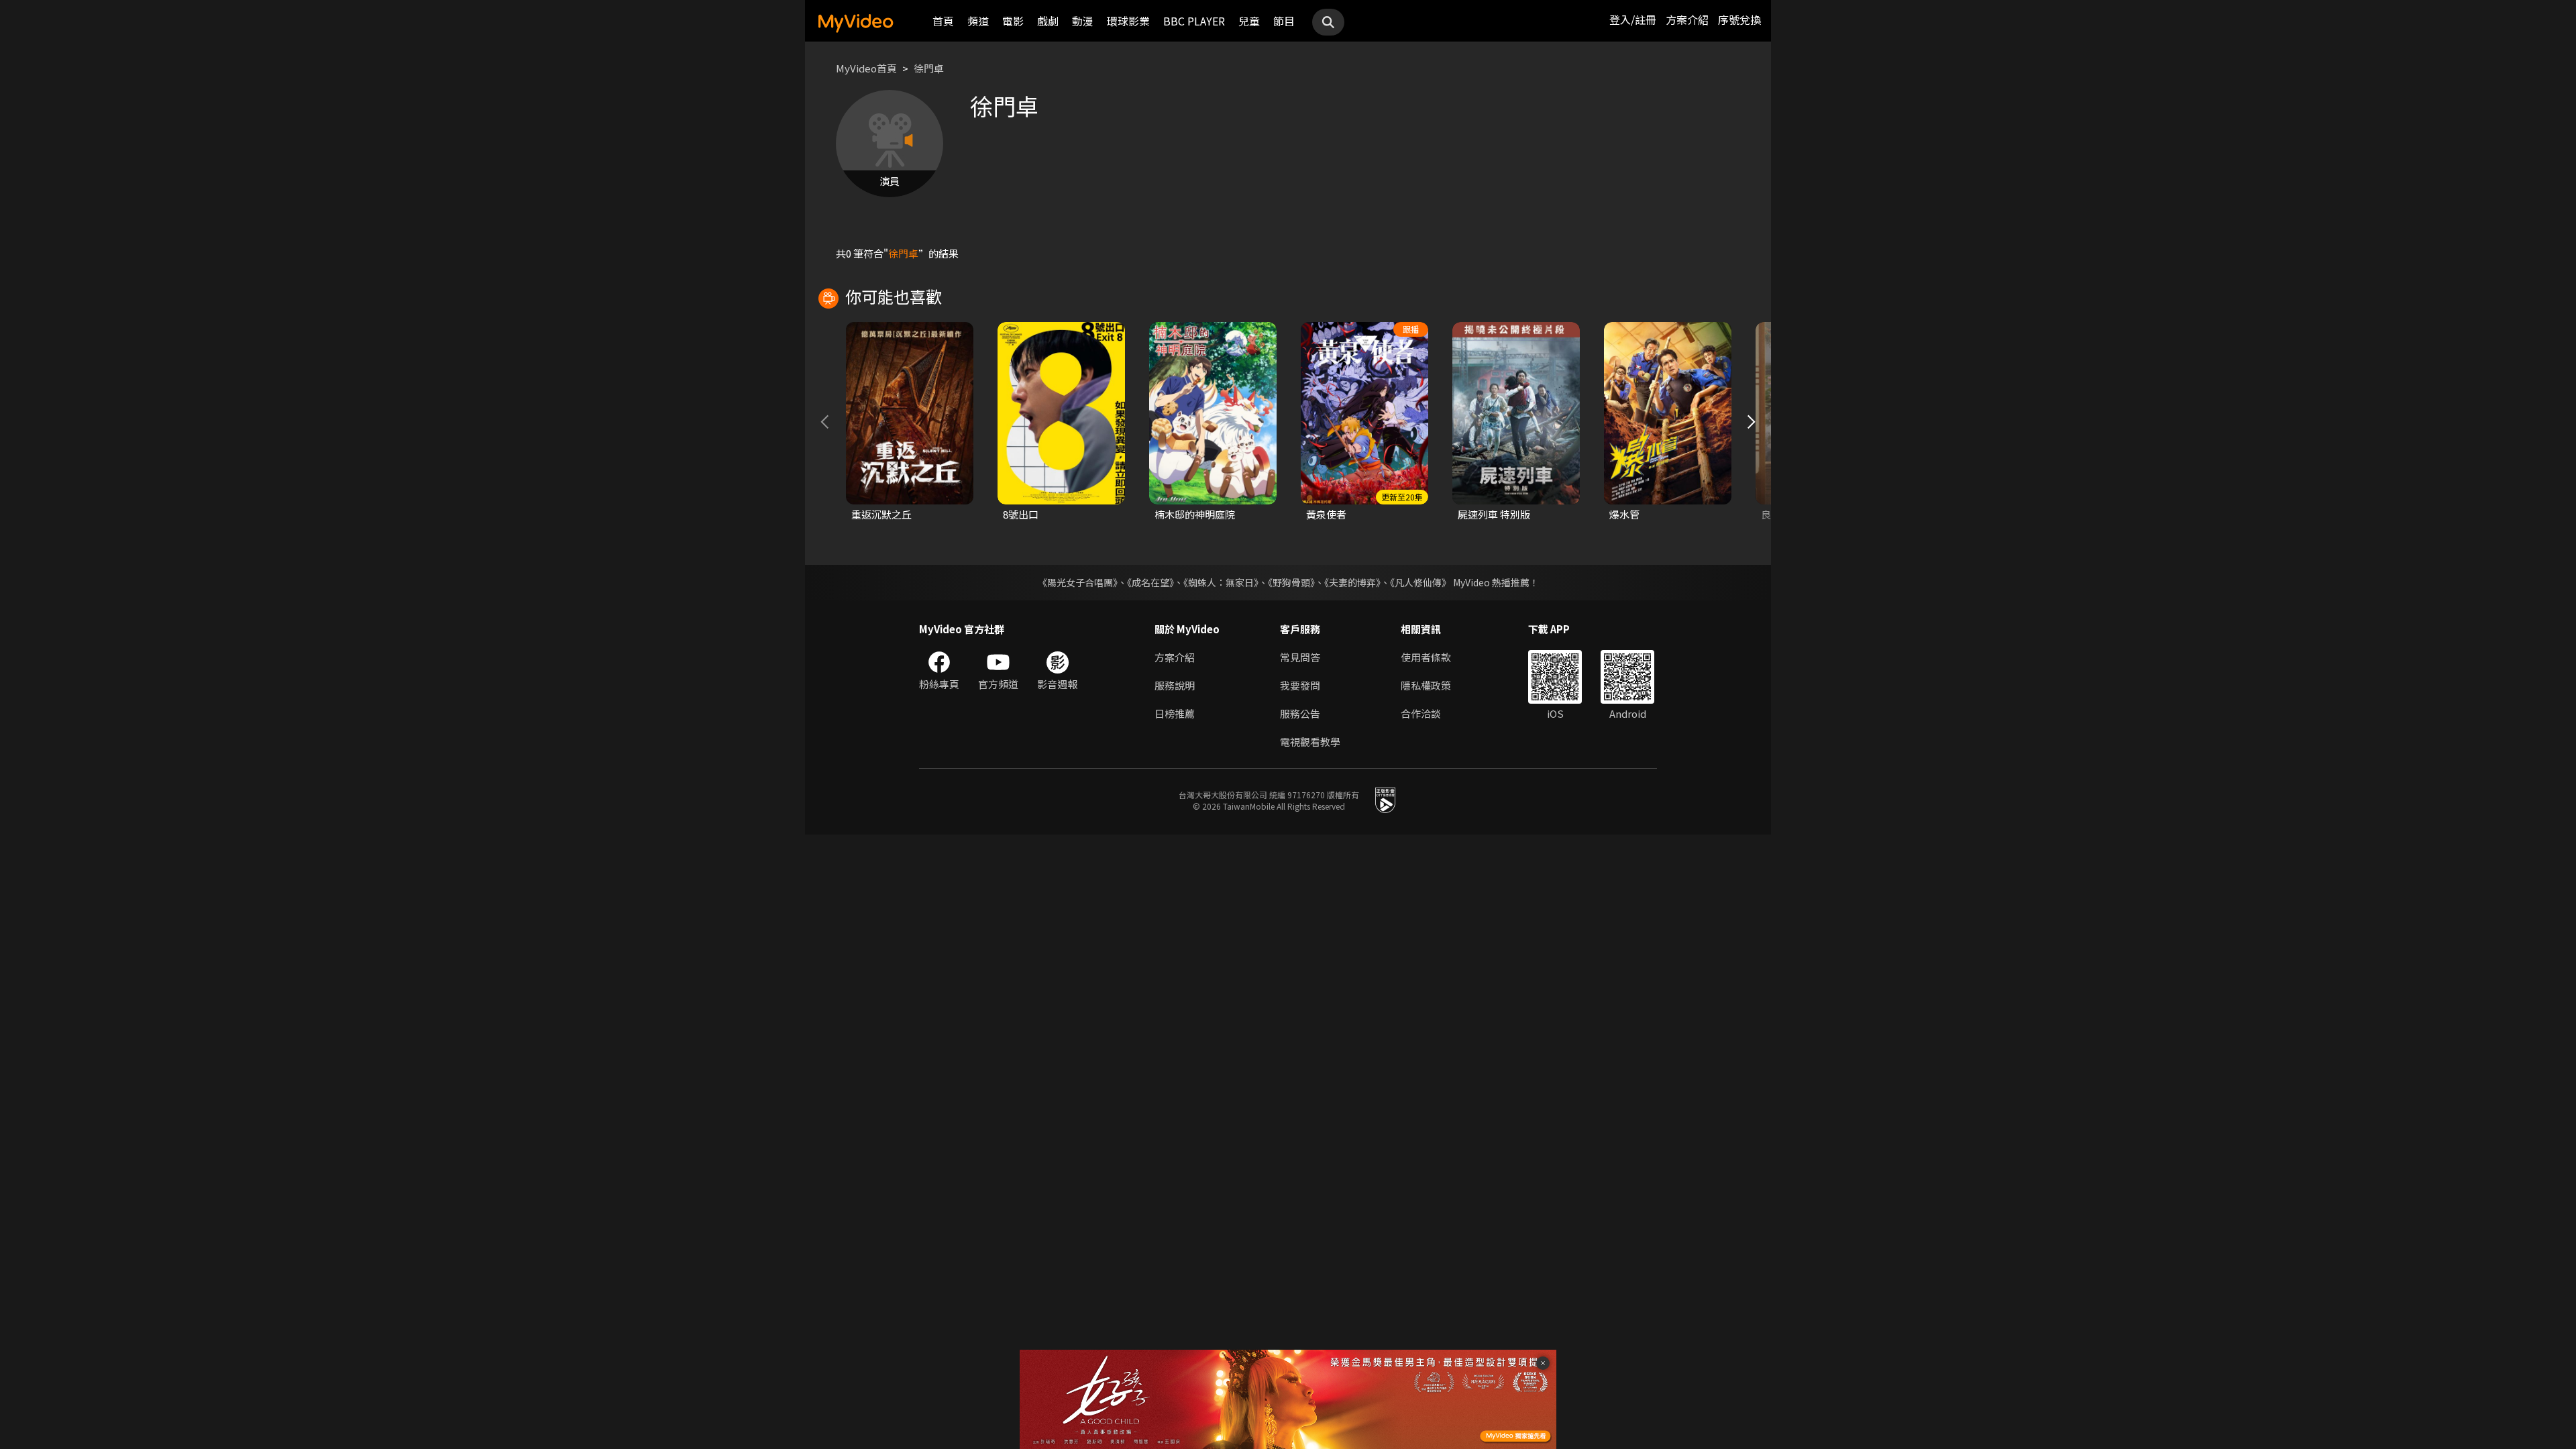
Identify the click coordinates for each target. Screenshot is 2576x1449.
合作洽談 (1421, 713)
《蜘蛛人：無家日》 (1221, 582)
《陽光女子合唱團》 (1078, 582)
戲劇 (1048, 21)
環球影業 (1128, 21)
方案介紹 (1687, 19)
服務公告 (1300, 713)
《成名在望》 (1150, 582)
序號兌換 (1739, 19)
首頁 (943, 21)
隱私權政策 (1426, 685)
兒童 (1249, 21)
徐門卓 (929, 68)
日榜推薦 (1175, 713)
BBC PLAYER (1194, 21)
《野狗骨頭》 (1291, 582)
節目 (1284, 21)
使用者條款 (1426, 657)
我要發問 (1300, 685)
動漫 (1083, 21)
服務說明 (1175, 685)
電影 (1013, 21)
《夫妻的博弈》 (1352, 582)
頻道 (978, 21)
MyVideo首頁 (866, 68)
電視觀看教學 (1310, 742)
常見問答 (1300, 657)
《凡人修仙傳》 (1420, 582)
